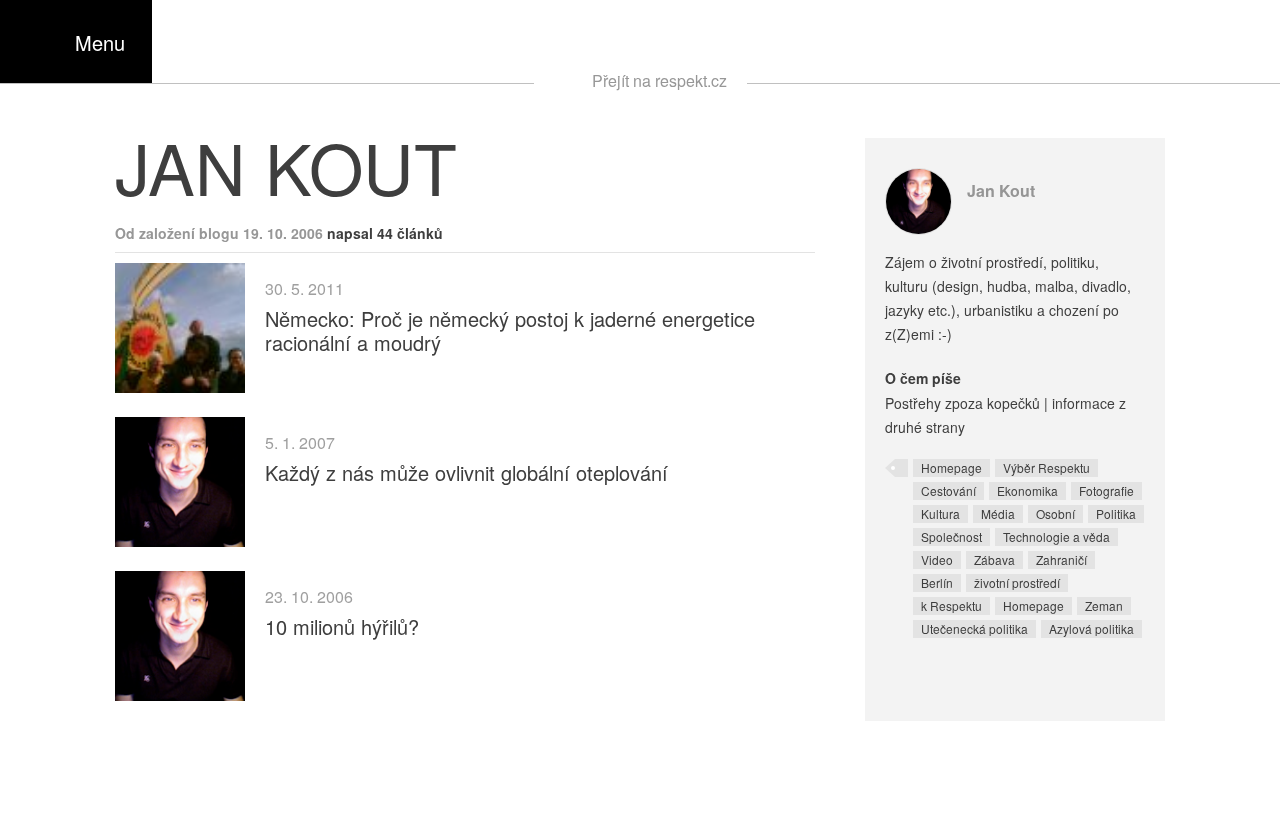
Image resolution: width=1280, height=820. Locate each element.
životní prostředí (1017, 582)
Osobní (1055, 513)
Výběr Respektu (1046, 467)
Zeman (1104, 605)
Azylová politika (1091, 628)
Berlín (937, 582)
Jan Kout (1001, 190)
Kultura (940, 513)
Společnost (951, 536)
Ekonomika (1027, 490)
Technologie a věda (1056, 536)
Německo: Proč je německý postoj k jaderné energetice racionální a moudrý (510, 330)
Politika (1116, 513)
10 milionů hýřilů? (342, 626)
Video (937, 559)
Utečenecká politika (974, 628)
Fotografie (1106, 490)
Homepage (951, 467)
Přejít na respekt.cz (659, 80)
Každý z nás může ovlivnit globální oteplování (466, 472)
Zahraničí (1061, 559)
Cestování (948, 490)
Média (998, 513)
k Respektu (951, 605)
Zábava (994, 559)
